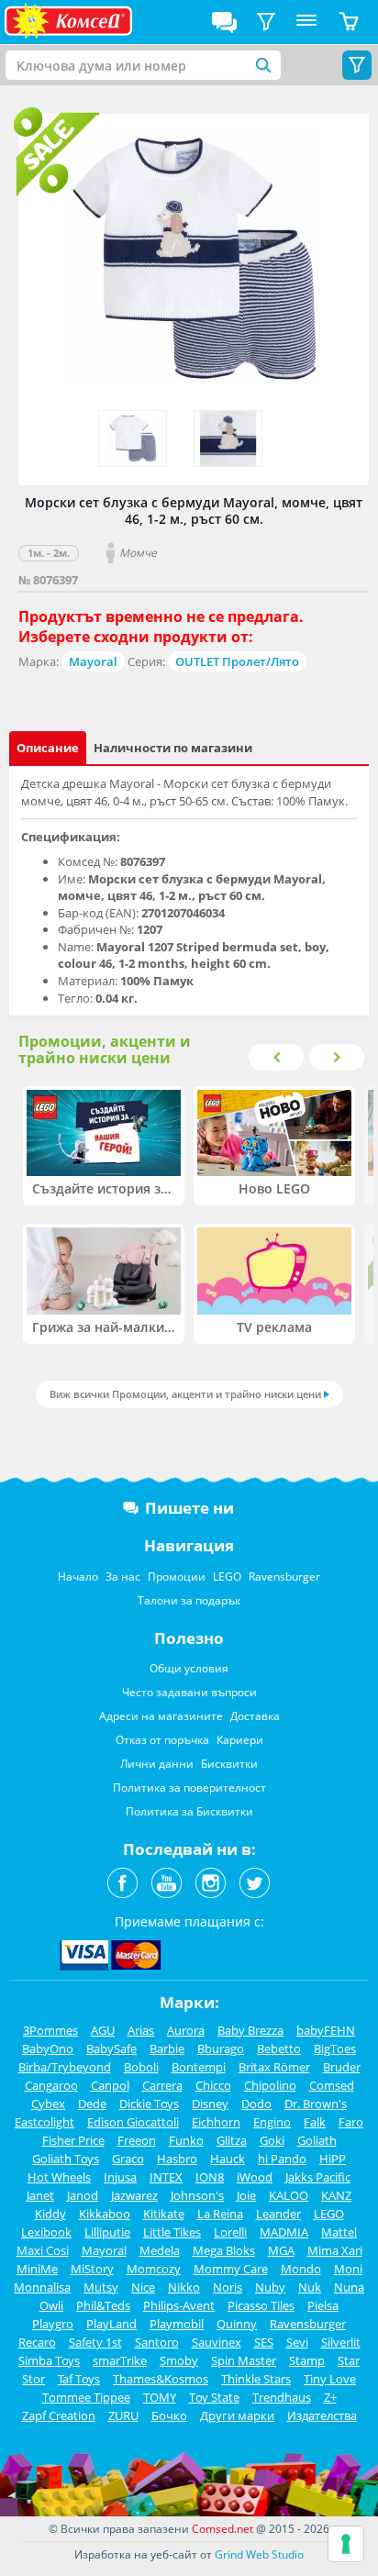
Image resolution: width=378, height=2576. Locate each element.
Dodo (256, 2104)
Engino (272, 2122)
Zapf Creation (59, 2415)
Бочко (169, 2415)
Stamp (307, 2360)
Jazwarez (134, 2195)
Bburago (221, 2049)
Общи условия (189, 1668)
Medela (160, 2250)
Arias (141, 2030)
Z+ (330, 2397)
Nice (143, 2287)
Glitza (232, 2140)
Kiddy (50, 2214)
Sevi (297, 2342)
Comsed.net (222, 2529)
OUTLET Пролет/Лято (237, 661)
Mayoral (93, 661)
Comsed (332, 2085)
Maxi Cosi (43, 2250)
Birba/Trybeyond (65, 2067)
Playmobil (177, 2324)
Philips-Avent (179, 2305)
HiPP (333, 2159)
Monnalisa (42, 2287)
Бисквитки (229, 1764)
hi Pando (282, 2159)
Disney (210, 2104)
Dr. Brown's (316, 2104)
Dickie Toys (149, 2104)
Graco (128, 2159)
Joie (246, 2195)
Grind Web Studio (259, 2554)
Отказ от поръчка (162, 1740)
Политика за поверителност (189, 1788)
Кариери (240, 1740)
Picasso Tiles (261, 2305)
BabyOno (48, 2049)
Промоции (177, 1577)
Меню (306, 22)
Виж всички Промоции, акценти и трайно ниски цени (185, 1394)
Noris (228, 2287)
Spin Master (244, 2360)
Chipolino (270, 2085)
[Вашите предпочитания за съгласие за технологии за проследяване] (346, 2544)
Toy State (214, 2397)
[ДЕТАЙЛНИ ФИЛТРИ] (266, 22)
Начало (78, 1577)
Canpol (110, 2085)
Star (349, 2360)
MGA (281, 2250)
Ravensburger (284, 1577)
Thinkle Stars (256, 2379)
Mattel (339, 2232)
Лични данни (157, 1764)
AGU (103, 2030)
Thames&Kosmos (161, 2379)
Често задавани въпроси (189, 1692)
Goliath (317, 2140)
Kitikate (164, 2214)
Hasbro (177, 2159)
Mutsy (101, 2287)
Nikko (184, 2287)
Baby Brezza (250, 2030)
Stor (33, 2379)
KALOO (289, 2195)
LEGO (227, 1577)
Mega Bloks (224, 2250)
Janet (40, 2195)
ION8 (210, 2177)
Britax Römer (274, 2067)
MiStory (92, 2269)
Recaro (37, 2342)
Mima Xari (335, 2250)
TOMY (160, 2397)
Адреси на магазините (161, 1716)
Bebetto (279, 2049)
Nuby (270, 2287)
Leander (278, 2214)
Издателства (322, 2415)
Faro (351, 2122)
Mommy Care (231, 2269)
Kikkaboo (105, 2214)
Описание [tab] (48, 748)
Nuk (310, 2287)
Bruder (342, 2067)
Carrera (162, 2085)
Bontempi (199, 2067)
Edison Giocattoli (133, 2122)
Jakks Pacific (318, 2177)
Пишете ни (189, 1508)
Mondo (301, 2269)
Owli (51, 2305)
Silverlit (341, 2342)
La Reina (220, 2214)
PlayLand (111, 2324)
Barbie (167, 2049)
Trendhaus (282, 2397)
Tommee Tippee (86, 2397)
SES (264, 2342)
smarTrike (120, 2360)
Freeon (137, 2140)
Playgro (53, 2324)
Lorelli (230, 2232)
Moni (348, 2269)
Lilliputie (107, 2232)
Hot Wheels (59, 2177)
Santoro (157, 2342)
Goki (272, 2140)
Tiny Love (330, 2379)
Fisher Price (73, 2140)
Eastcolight (44, 2122)
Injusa (120, 2177)
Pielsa (323, 2305)
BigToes (335, 2049)
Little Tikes (172, 2232)
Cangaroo (51, 2085)
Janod (83, 2195)
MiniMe (37, 2269)
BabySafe (111, 2049)
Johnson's (197, 2195)
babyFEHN (326, 2030)
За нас (123, 1577)
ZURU (123, 2415)
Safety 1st (95, 2342)
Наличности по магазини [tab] (173, 748)
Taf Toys (79, 2379)
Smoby (179, 2360)
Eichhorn (216, 2122)
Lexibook (46, 2232)
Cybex (48, 2104)
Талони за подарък (189, 1600)
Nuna (349, 2287)
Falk (315, 2122)
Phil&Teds (103, 2305)
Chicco (213, 2085)
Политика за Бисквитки (189, 1811)
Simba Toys (49, 2360)
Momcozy (154, 2269)
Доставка (255, 1716)
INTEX (166, 2177)
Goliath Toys (66, 2159)
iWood (255, 2177)
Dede (92, 2104)
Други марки (237, 2415)
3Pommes (50, 2030)
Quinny (237, 2324)
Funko (186, 2140)
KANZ (336, 2195)
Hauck (228, 2159)
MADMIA (284, 2232)
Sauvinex (217, 2342)
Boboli (141, 2067)
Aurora (186, 2030)
